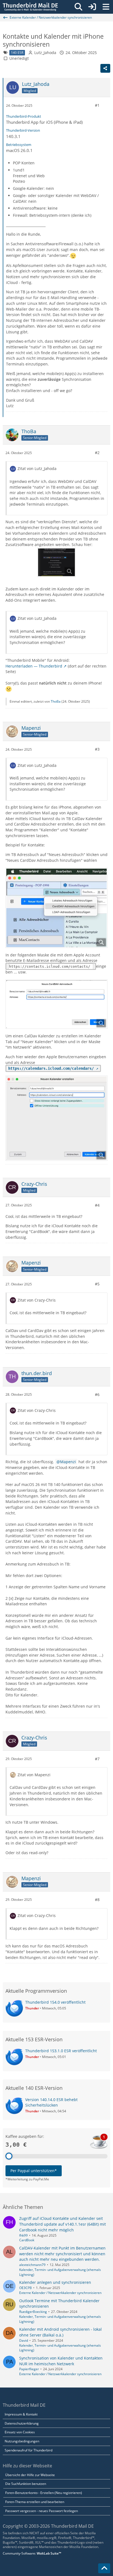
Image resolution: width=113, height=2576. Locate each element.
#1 (97, 105)
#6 (97, 1394)
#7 (97, 1759)
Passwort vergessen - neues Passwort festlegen (42, 2511)
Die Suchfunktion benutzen (26, 2484)
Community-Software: (32, 2553)
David (24, 2340)
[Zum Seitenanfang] (104, 2568)
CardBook (27, 2240)
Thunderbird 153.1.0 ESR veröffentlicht (61, 2051)
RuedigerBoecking (33, 2312)
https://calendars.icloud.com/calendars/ (51, 1068)
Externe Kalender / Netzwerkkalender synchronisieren (60, 2293)
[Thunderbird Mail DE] (30, 7)
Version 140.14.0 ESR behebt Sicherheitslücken (51, 2102)
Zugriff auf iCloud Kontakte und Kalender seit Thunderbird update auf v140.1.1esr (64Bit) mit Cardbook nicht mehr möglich (63, 2224)
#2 (97, 453)
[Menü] (106, 7)
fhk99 (23, 2235)
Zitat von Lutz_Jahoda (37, 468)
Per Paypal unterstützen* (34, 2171)
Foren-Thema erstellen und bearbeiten (35, 2502)
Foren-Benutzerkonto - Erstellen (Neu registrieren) (44, 2493)
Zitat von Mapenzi (34, 1775)
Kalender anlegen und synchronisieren (55, 2282)
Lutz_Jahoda (45, 53)
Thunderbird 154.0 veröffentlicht (55, 2002)
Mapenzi (68, 1462)
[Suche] (78, 7)
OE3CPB (26, 2288)
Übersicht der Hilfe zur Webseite (30, 2475)
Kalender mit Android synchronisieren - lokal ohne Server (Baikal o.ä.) (60, 2332)
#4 (97, 1205)
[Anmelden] (92, 7)
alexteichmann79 (32, 2265)
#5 (97, 1284)
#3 (97, 749)
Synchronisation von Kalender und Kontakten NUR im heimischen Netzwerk (61, 2361)
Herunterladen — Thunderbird (34, 666)
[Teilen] (105, 68)
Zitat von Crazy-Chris (37, 1300)
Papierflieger (29, 2369)
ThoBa (56, 701)
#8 (97, 1900)
